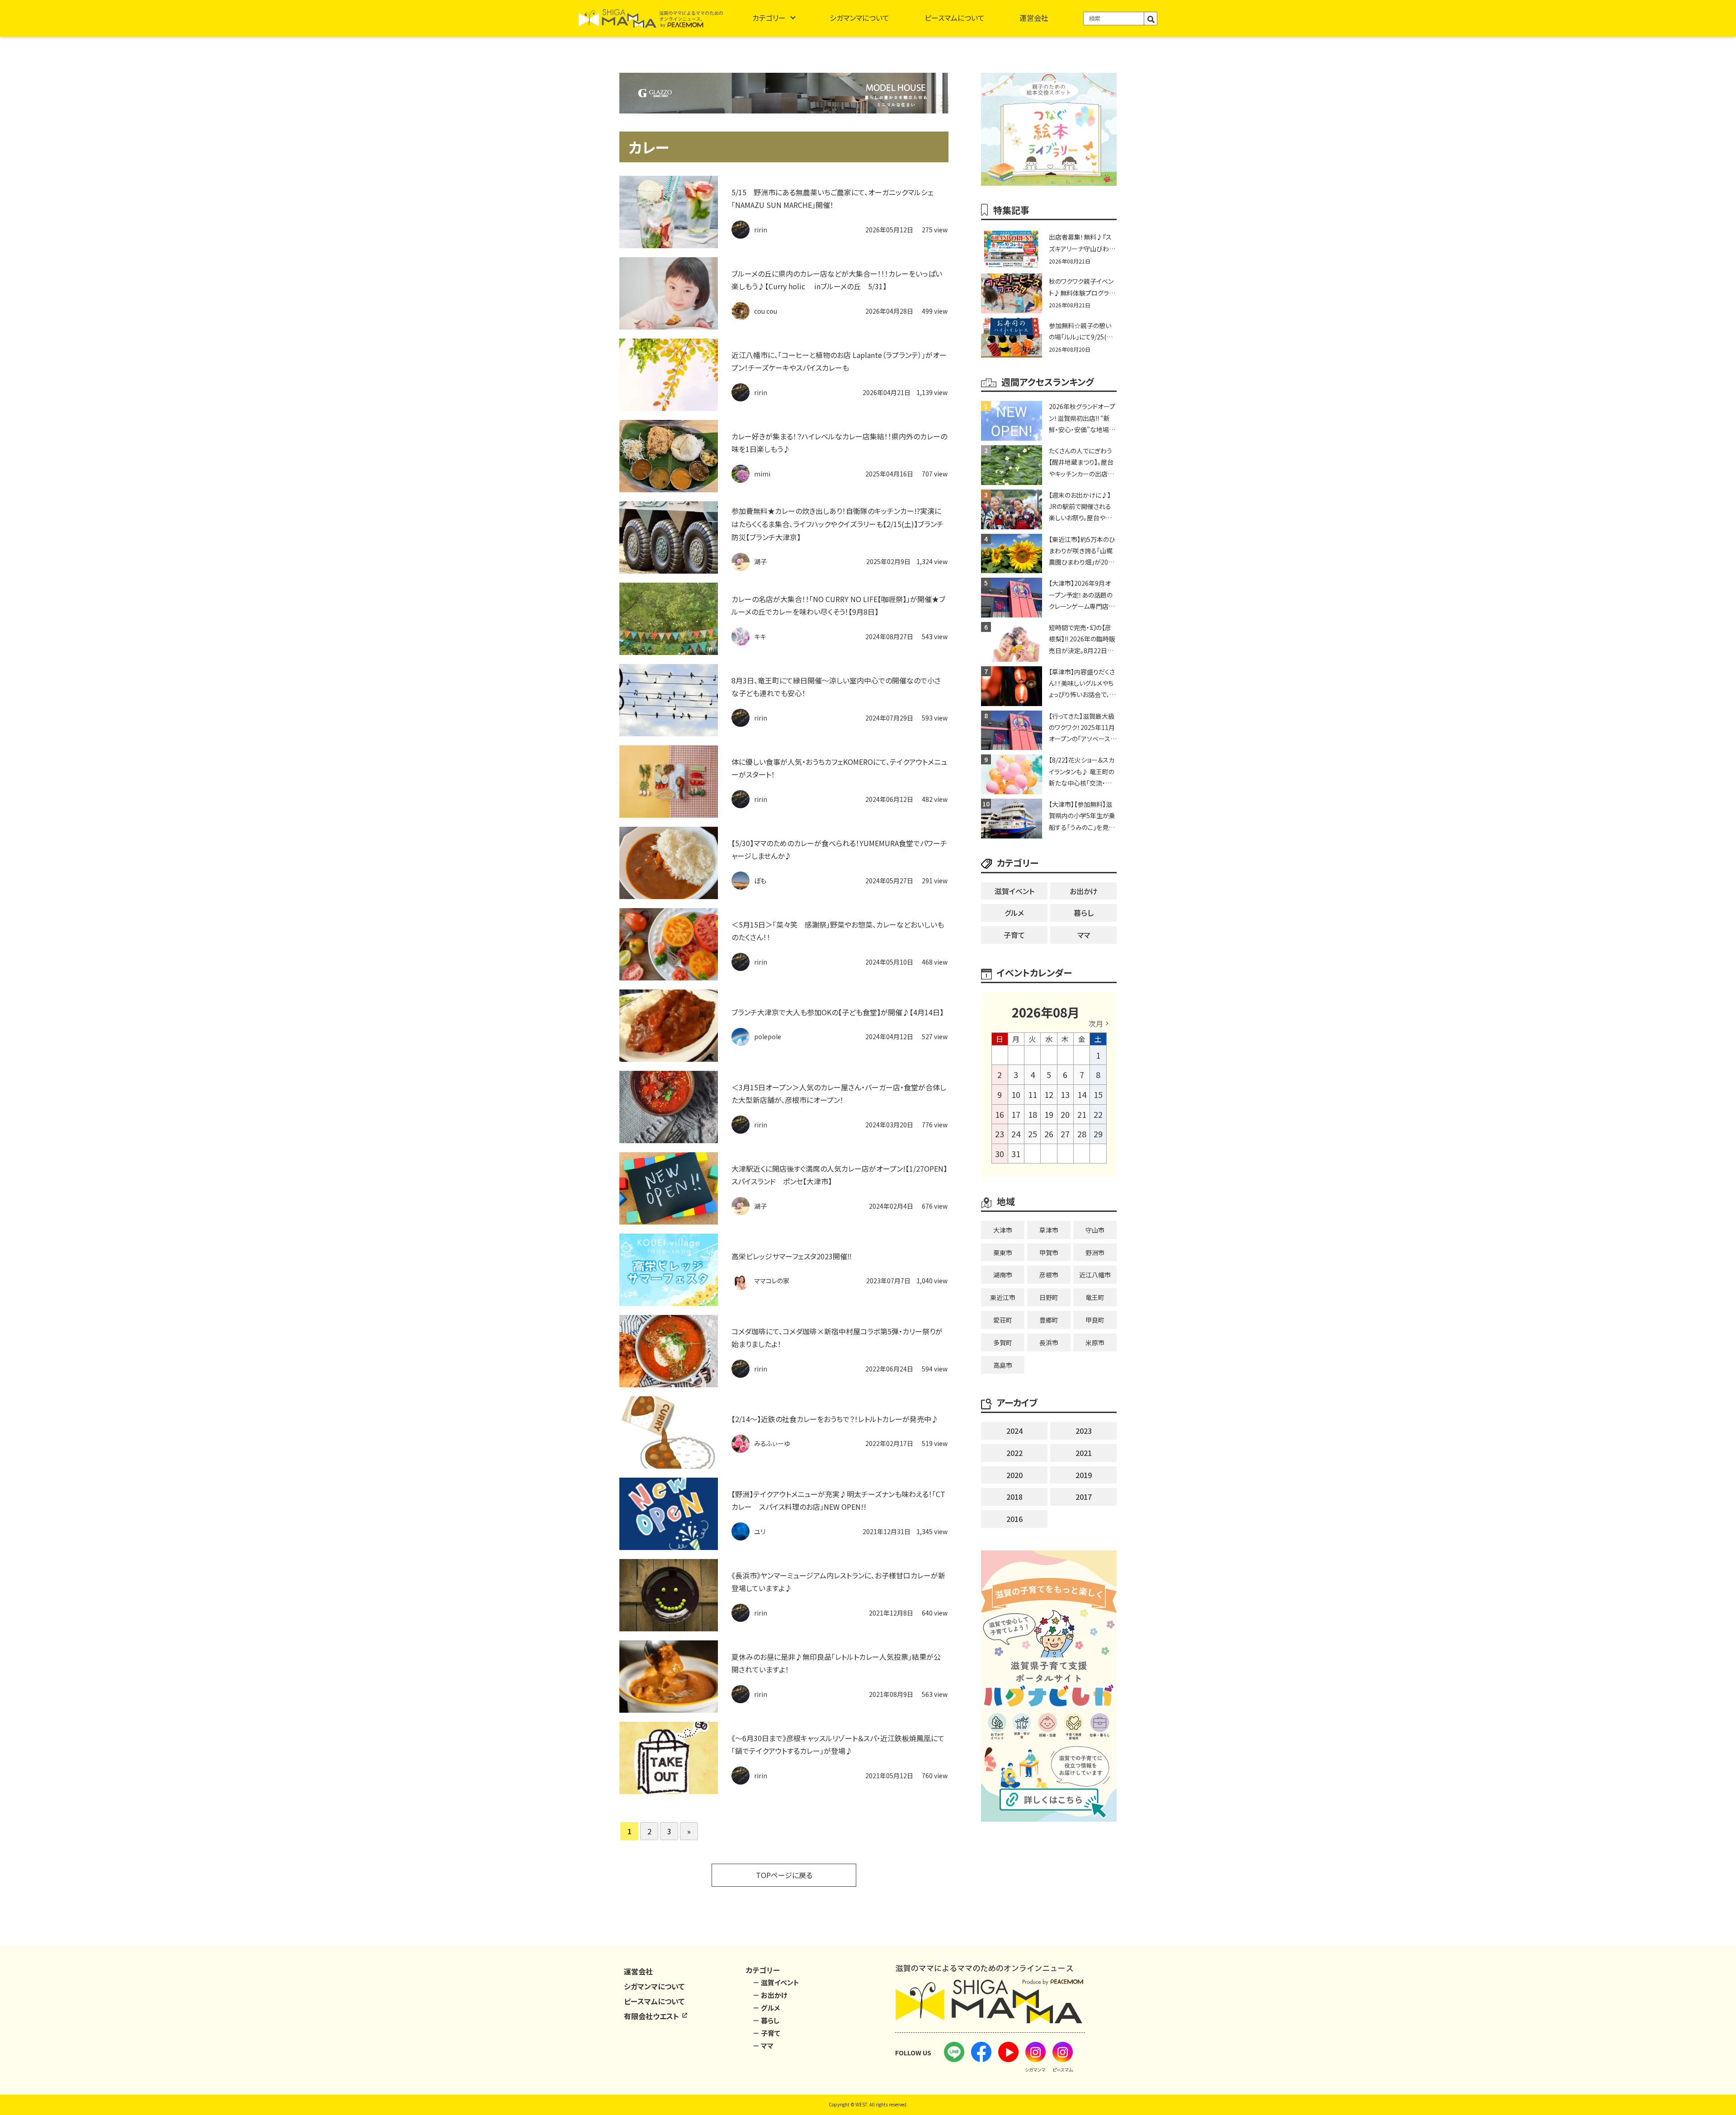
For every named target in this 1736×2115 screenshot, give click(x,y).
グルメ (1014, 913)
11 (1033, 1094)
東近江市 (1003, 1297)
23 (1000, 1134)
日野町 (1049, 1297)
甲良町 (1095, 1320)
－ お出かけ (770, 1995)
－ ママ (763, 2046)
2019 (1084, 1475)
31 (1016, 1154)
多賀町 (1003, 1342)
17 (1016, 1114)
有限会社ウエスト (652, 2016)
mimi (762, 474)
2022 (1014, 1453)
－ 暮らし (766, 2020)
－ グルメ (766, 2008)
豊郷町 (1049, 1320)
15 (1098, 1094)
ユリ (760, 1531)
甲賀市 (1049, 1253)
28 (1082, 1134)
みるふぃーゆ (772, 1443)
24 (1016, 1134)
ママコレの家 (772, 1281)
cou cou (766, 311)
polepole (768, 1036)
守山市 (1095, 1230)
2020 (1014, 1475)
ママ (1084, 935)
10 (1016, 1094)
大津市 (1003, 1230)
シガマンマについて (859, 18)
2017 (1084, 1497)
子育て (1014, 935)
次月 (1096, 1023)
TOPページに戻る (784, 1875)
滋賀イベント (1014, 891)
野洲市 (1095, 1253)
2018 (1014, 1497)
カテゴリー (769, 18)
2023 (1084, 1431)
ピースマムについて (955, 18)
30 (1000, 1154)
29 (1098, 1134)
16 (1000, 1114)
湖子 (760, 561)
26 (1049, 1134)
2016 (1014, 1519)
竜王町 (1095, 1297)
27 (1065, 1134)
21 (1082, 1114)
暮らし (1084, 913)
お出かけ (1084, 891)
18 (1033, 1114)
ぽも (760, 881)
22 (1098, 1114)
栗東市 (1003, 1253)
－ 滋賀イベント (776, 1982)
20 (1065, 1114)
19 (1049, 1114)
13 (1065, 1094)
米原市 (1095, 1342)
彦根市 (1049, 1275)
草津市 (1049, 1230)
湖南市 (1003, 1275)
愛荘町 (1003, 1320)
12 (1049, 1094)
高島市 (1003, 1365)
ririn (761, 230)
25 (1033, 1134)
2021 (1084, 1453)
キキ (760, 636)
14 (1082, 1094)
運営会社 (1034, 18)
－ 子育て (767, 2033)
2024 (1014, 1431)
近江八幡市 (1095, 1275)
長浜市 (1049, 1342)
